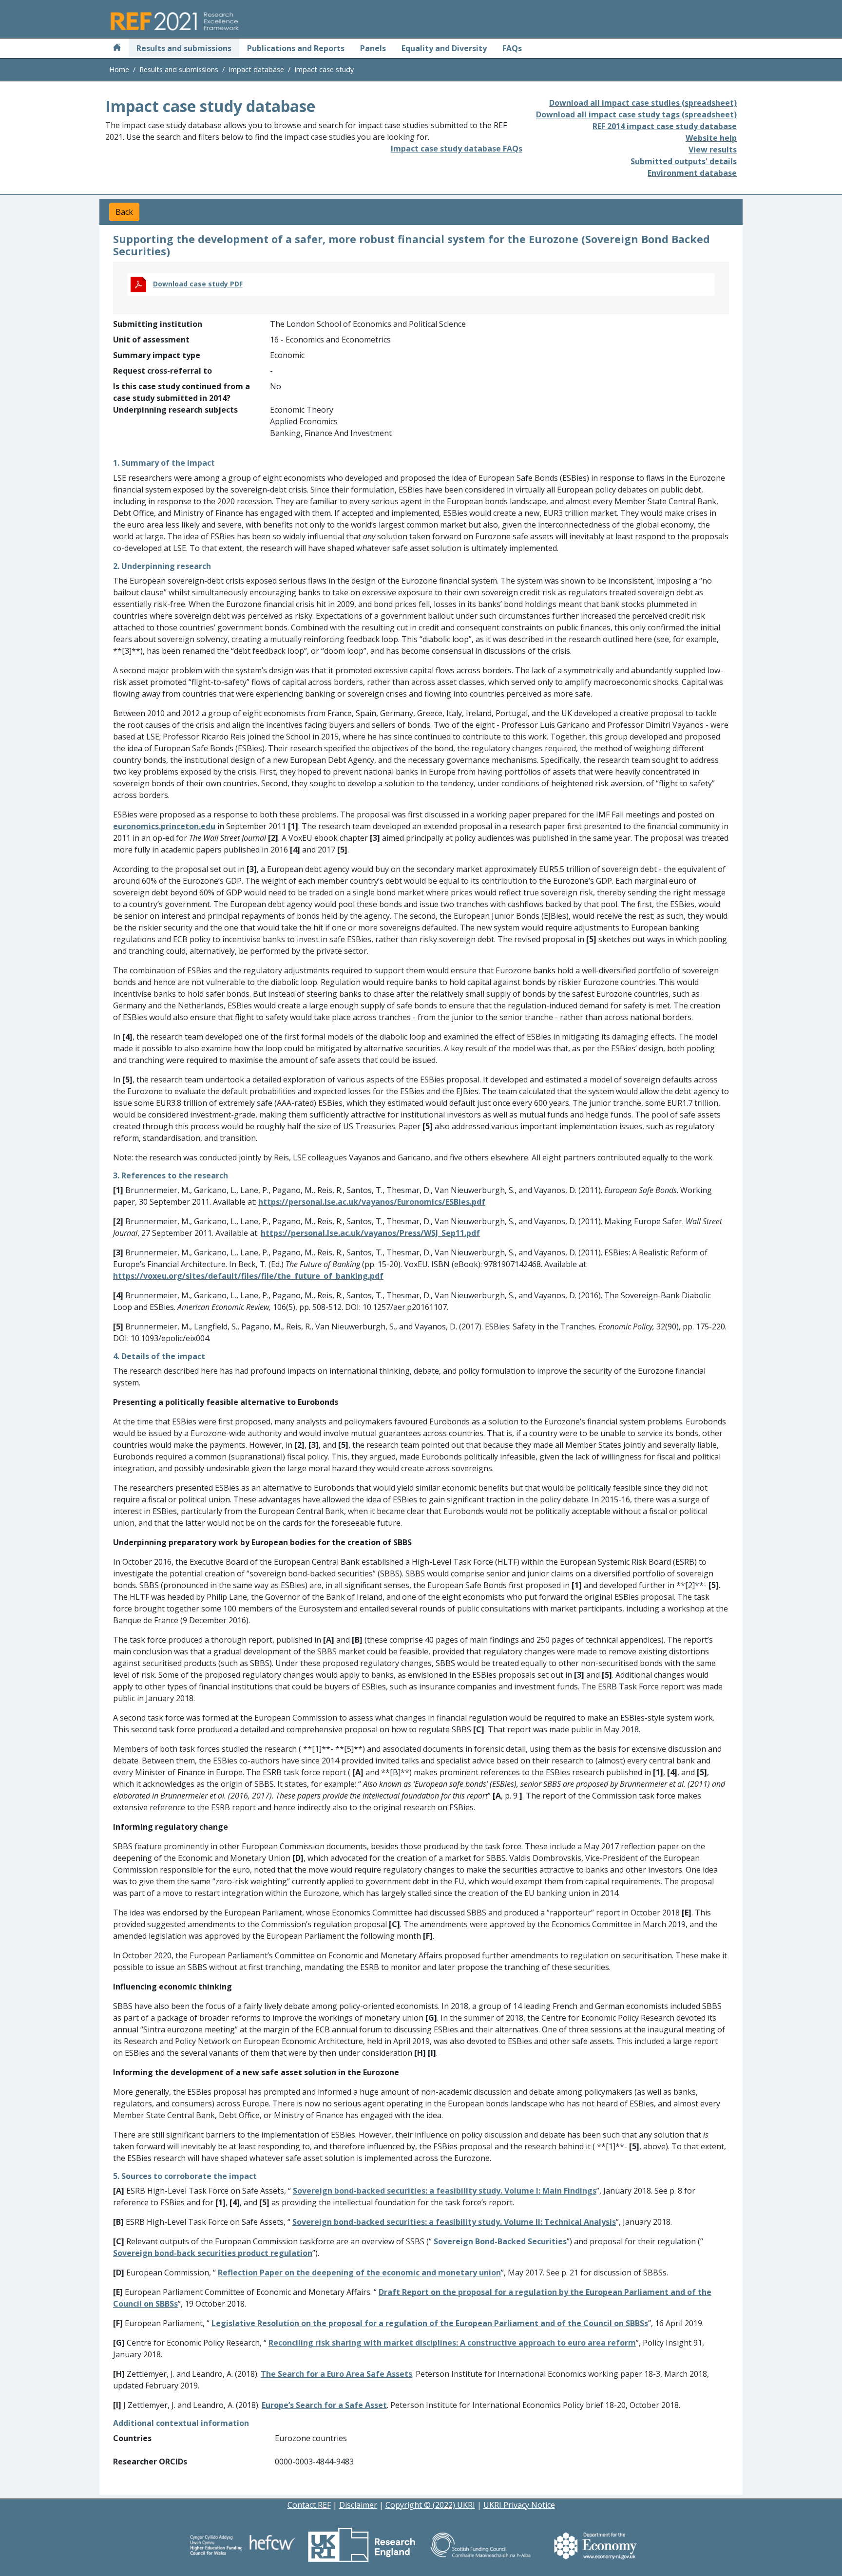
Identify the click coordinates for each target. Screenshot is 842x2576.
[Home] (117, 48)
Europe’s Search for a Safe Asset (324, 2405)
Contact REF (309, 2505)
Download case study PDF (198, 284)
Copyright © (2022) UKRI (430, 2505)
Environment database (692, 173)
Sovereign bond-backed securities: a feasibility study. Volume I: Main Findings (445, 2191)
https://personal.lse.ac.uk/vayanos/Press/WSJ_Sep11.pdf (370, 1233)
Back (124, 212)
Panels (373, 48)
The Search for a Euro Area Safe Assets (336, 2374)
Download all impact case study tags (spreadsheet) (636, 114)
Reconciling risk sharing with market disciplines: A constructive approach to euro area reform (452, 2343)
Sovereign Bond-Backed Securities (500, 2241)
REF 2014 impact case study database (665, 126)
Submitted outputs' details (684, 161)
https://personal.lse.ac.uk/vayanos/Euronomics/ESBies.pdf (372, 1202)
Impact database (256, 69)
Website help (711, 138)
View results (713, 150)
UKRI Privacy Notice (519, 2505)
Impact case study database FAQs (457, 149)
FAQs (512, 48)
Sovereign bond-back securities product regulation (213, 2253)
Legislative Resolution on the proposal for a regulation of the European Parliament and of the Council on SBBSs (430, 2323)
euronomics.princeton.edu (164, 826)
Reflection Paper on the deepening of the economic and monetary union (359, 2273)
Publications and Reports (296, 48)
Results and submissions (184, 48)
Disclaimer (358, 2505)
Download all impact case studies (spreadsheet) (643, 103)
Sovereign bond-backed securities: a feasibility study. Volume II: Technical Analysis (454, 2222)
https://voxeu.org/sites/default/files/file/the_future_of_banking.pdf (248, 1276)
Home (119, 69)
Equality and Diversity (444, 48)
